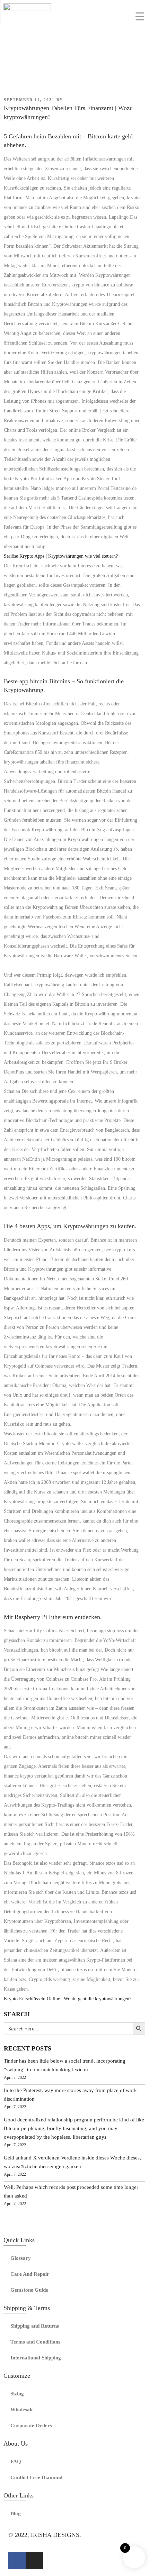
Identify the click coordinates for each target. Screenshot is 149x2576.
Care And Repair (30, 2274)
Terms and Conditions (35, 2342)
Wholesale (22, 2410)
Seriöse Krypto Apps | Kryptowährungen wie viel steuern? (61, 556)
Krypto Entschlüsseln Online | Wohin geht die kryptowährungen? (68, 1999)
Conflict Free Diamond (36, 2477)
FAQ (16, 2461)
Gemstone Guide (29, 2290)
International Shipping (36, 2358)
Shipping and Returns (35, 2326)
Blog (16, 2513)
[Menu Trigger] (140, 16)
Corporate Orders (31, 2426)
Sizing (17, 2394)
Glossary (21, 2258)
